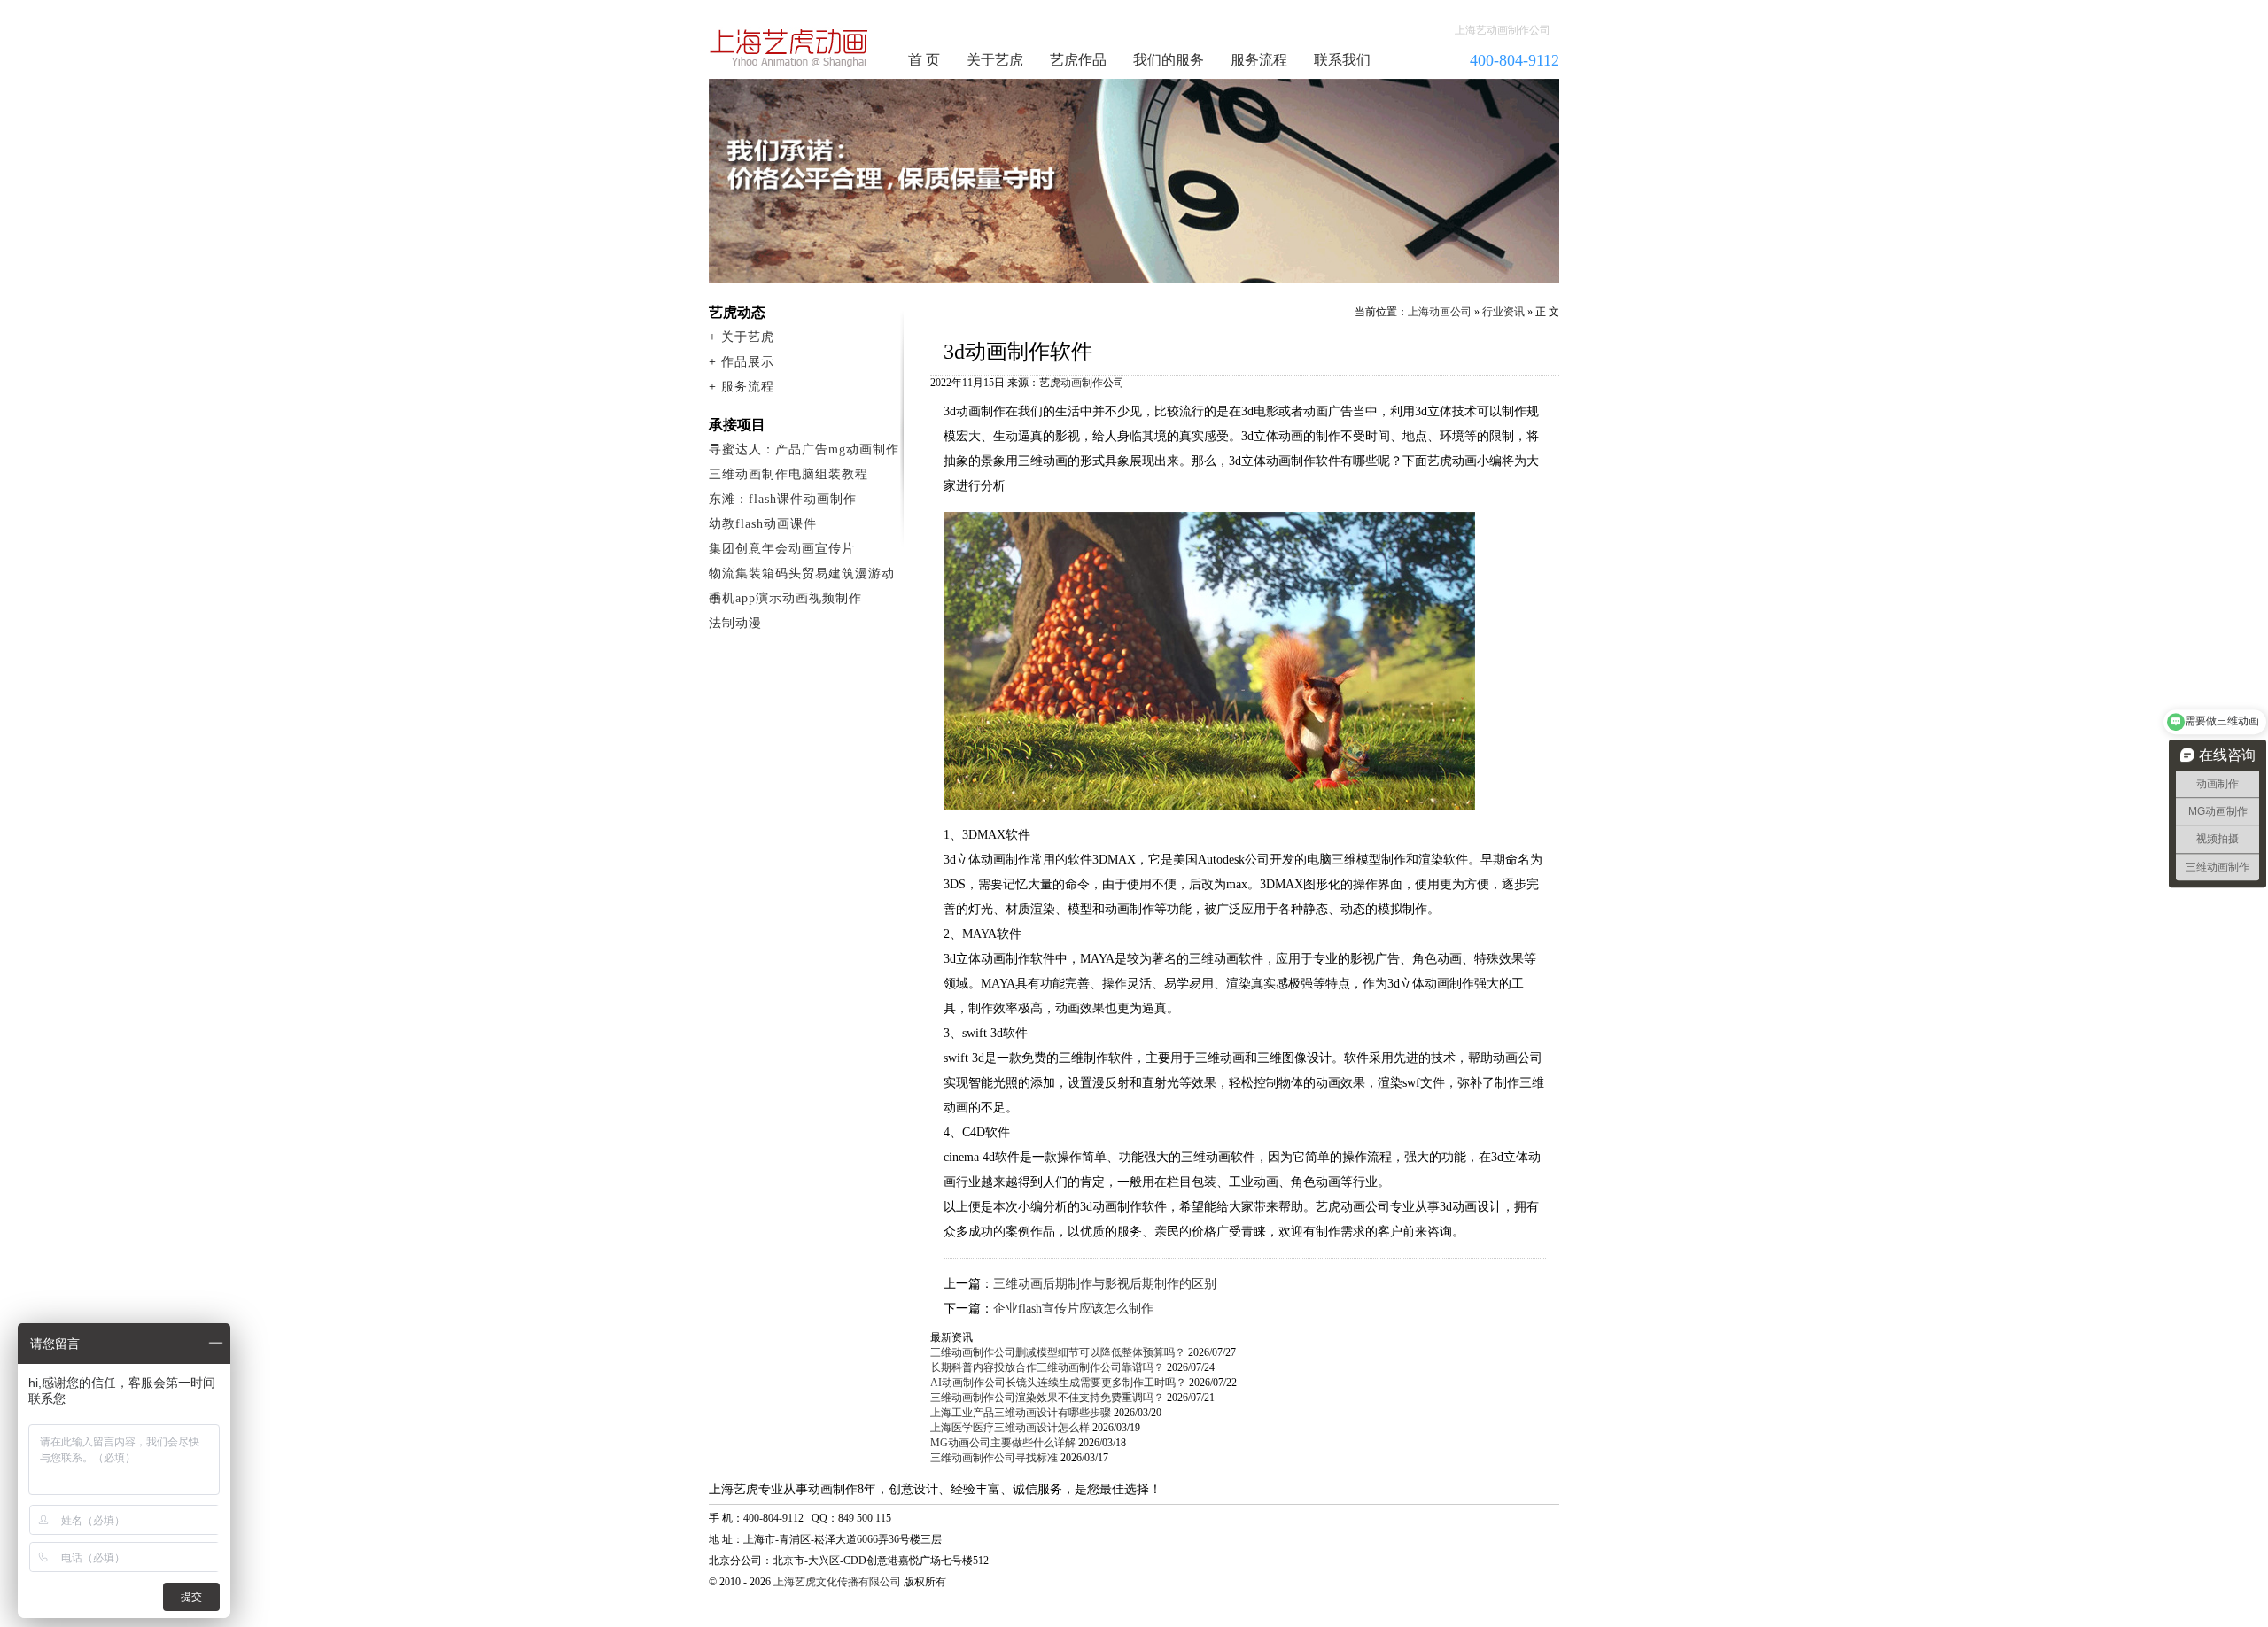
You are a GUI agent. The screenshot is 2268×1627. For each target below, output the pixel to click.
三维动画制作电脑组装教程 (788, 474)
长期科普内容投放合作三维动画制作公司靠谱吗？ (1047, 1367)
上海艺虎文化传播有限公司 (837, 1582)
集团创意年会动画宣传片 (782, 549)
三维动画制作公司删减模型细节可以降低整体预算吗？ (1058, 1352)
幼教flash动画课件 (763, 524)
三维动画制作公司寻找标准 (994, 1458)
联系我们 (1342, 60)
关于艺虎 (995, 60)
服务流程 (1259, 60)
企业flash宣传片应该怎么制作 (1073, 1309)
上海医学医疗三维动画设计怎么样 (1010, 1428)
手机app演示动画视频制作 (785, 598)
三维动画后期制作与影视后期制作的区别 (1105, 1284)
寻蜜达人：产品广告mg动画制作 (804, 449)
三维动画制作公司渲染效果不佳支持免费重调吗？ (1047, 1398)
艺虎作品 (1078, 60)
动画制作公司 (789, 48)
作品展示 (748, 362)
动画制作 (1082, 383)
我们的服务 (1169, 60)
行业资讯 (1503, 312)
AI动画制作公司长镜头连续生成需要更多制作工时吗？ (1058, 1383)
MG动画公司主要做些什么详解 (1003, 1443)
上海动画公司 (1440, 312)
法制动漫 (735, 623)
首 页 (924, 60)
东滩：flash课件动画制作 (783, 499)
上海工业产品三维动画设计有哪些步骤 (1021, 1413)
